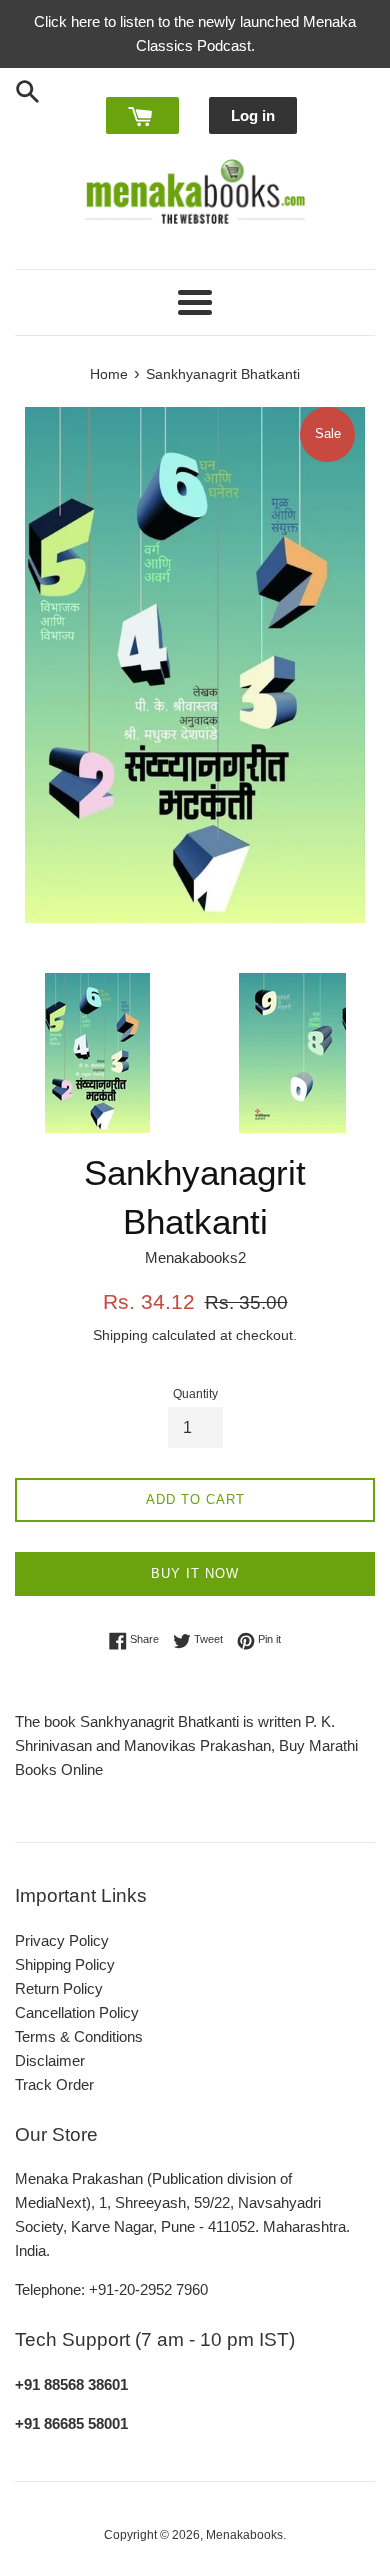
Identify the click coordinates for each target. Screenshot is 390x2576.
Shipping (120, 1335)
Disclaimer (50, 2060)
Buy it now (195, 1573)
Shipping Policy (65, 1964)
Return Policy (59, 1988)
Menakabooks (244, 2535)
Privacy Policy (62, 1940)
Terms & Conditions (79, 2036)
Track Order (54, 2084)
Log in (253, 115)
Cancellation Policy (77, 2012)
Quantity (195, 1394)
